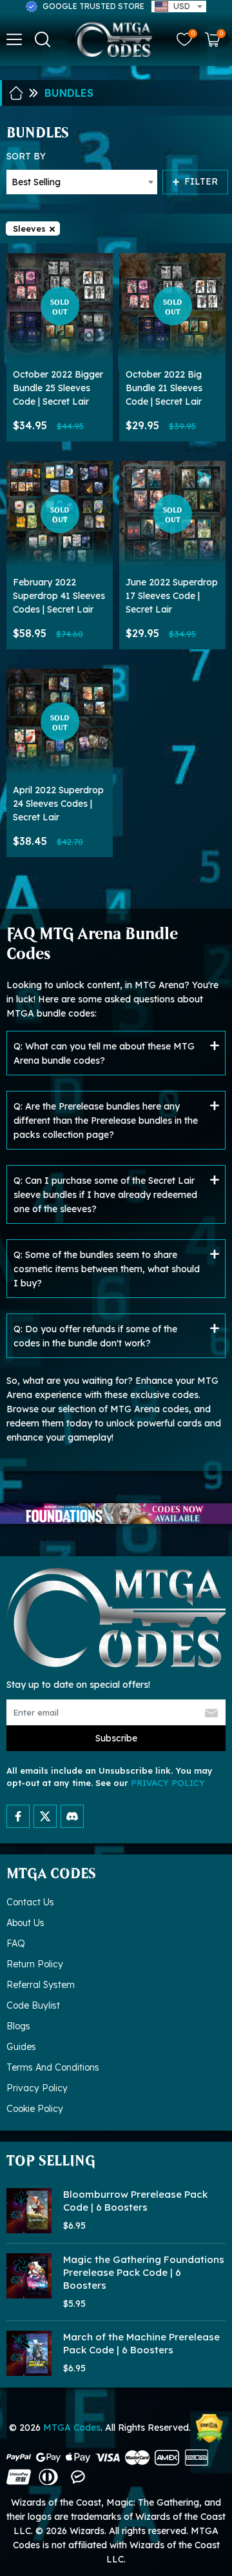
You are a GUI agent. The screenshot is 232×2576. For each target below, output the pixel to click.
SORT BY (26, 156)
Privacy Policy (37, 2088)
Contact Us (30, 1902)
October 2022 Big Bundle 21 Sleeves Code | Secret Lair (164, 388)
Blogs (18, 2026)
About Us (25, 1923)
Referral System (41, 1985)
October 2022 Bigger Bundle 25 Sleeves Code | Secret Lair (58, 388)
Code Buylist (33, 2005)
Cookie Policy (35, 2109)
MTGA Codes (72, 2428)
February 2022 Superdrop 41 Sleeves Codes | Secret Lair (59, 596)
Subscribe (116, 1738)
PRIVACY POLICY (168, 1783)
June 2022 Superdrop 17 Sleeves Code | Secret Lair (172, 596)
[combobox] (179, 6)
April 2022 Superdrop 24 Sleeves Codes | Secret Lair (58, 804)
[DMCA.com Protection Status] (209, 2429)
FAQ (16, 1943)
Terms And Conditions (53, 2067)
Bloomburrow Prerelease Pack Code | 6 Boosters (135, 2201)
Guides (21, 2047)
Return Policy (35, 1964)
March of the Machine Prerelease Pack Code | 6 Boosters (141, 2343)
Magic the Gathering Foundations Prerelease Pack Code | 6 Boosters (144, 2272)
